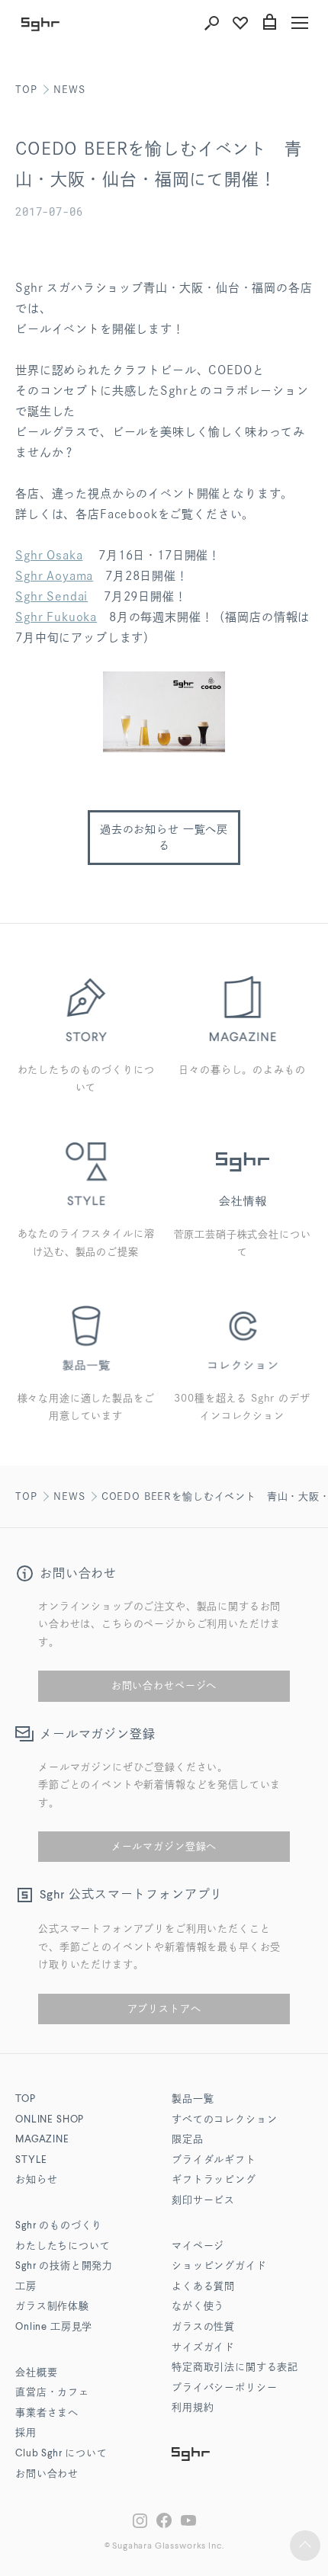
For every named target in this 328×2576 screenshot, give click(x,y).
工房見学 (54, 2327)
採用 (26, 2433)
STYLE (31, 2160)
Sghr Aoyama (54, 576)
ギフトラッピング (214, 2180)
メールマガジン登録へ (164, 1846)
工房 (26, 2287)
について (61, 2454)
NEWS (69, 90)
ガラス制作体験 (52, 2307)
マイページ (198, 2246)
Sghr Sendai (51, 596)
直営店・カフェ (52, 2393)
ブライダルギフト (214, 2160)
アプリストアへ (164, 2009)
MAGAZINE (42, 2140)
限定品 (188, 2140)
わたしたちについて (63, 2246)
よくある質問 (203, 2287)
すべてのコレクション (224, 2120)
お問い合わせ (47, 2474)
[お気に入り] (240, 23)
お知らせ (36, 2180)
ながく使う (198, 2307)
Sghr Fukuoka (56, 617)
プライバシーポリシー (224, 2388)
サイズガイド (203, 2348)
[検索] (211, 23)
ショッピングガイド (219, 2266)
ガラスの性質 (203, 2327)
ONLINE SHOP (50, 2120)
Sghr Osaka (49, 555)
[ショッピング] (269, 23)
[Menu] (300, 23)
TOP (26, 90)
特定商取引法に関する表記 (235, 2368)
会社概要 (36, 2373)
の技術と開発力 (64, 2266)
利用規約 (193, 2408)
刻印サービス (203, 2201)
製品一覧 (193, 2099)
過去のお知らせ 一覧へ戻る (164, 837)
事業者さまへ (47, 2413)
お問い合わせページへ (164, 1685)
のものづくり (59, 2226)
